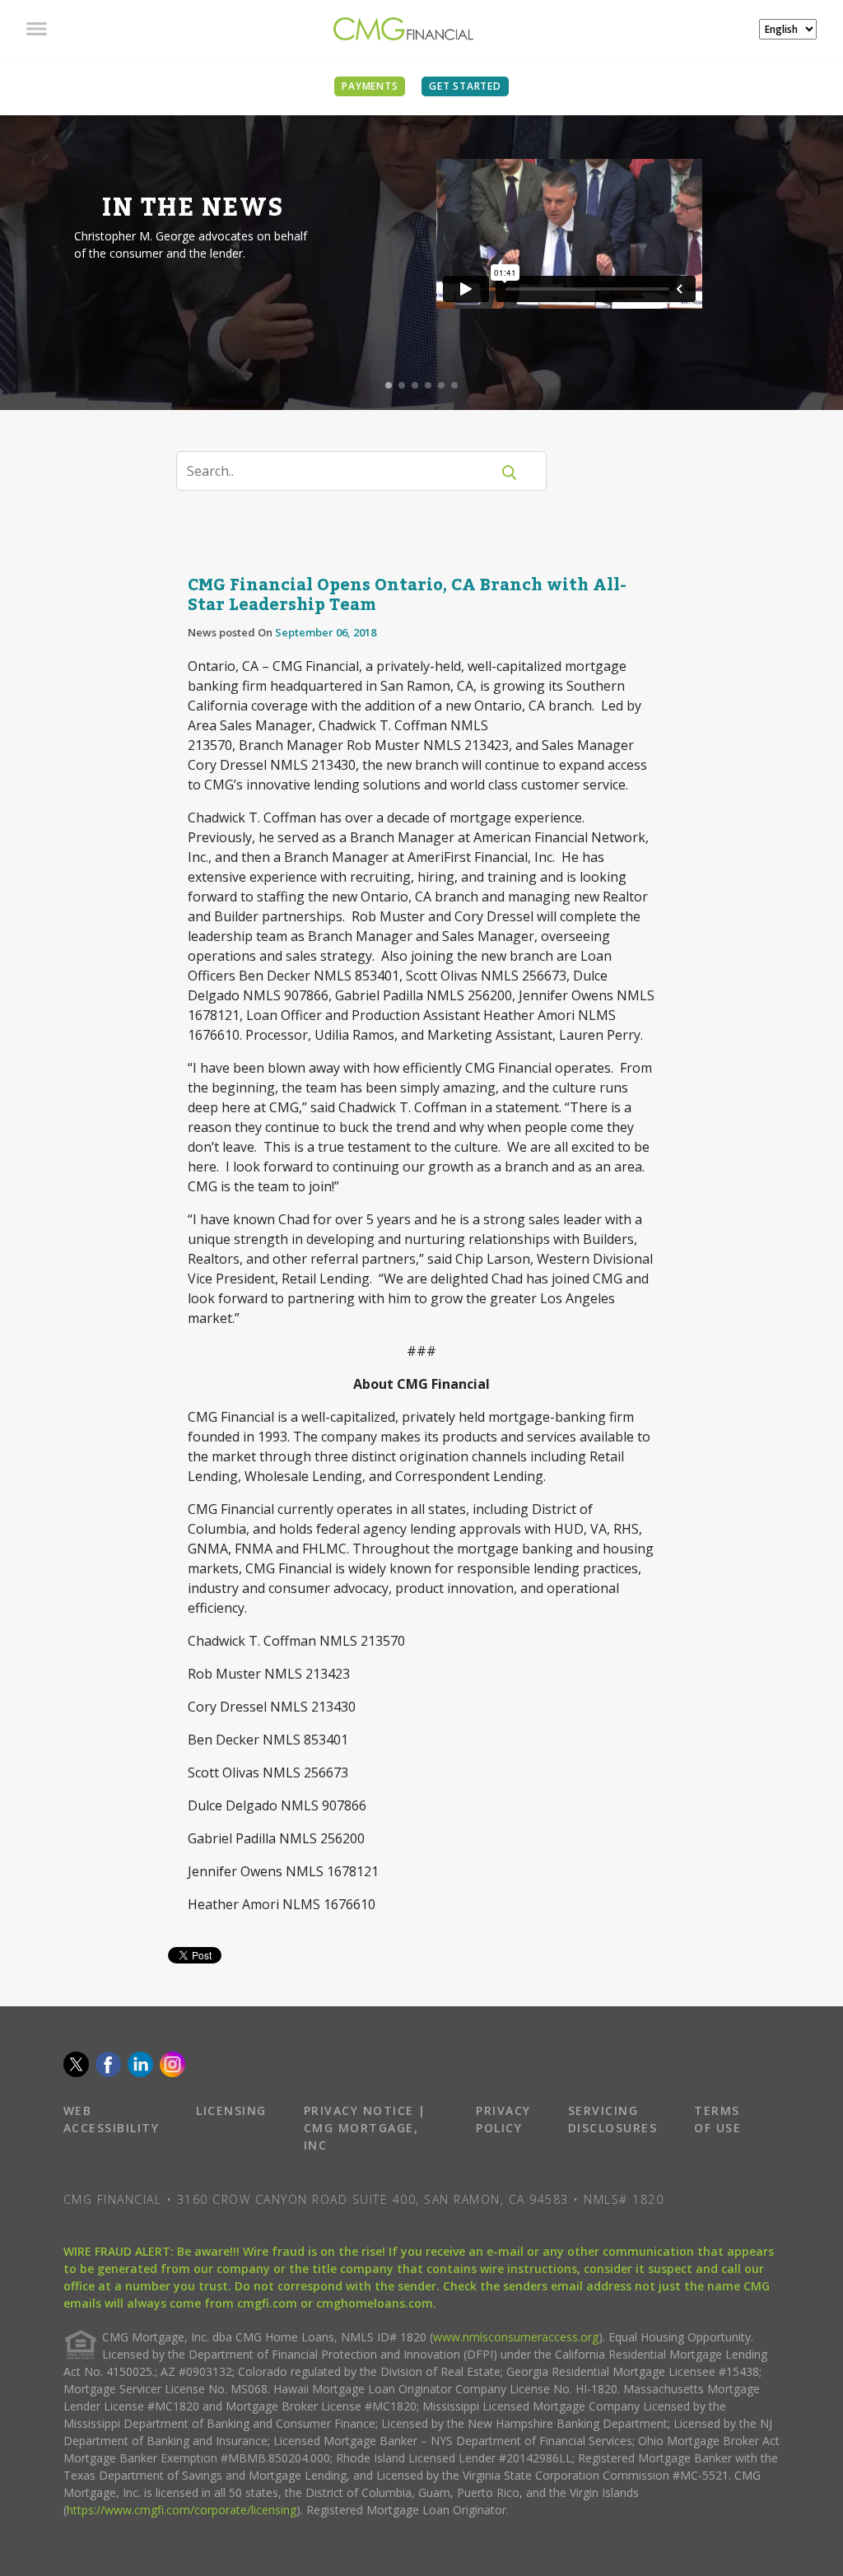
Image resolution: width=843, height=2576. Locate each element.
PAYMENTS (370, 86)
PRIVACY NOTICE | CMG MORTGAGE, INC (365, 2128)
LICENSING (231, 2110)
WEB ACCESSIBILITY (112, 2119)
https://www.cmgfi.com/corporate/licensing (182, 2510)
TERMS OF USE (717, 2119)
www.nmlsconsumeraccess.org (516, 2337)
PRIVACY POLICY (503, 2119)
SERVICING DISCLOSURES (613, 2119)
